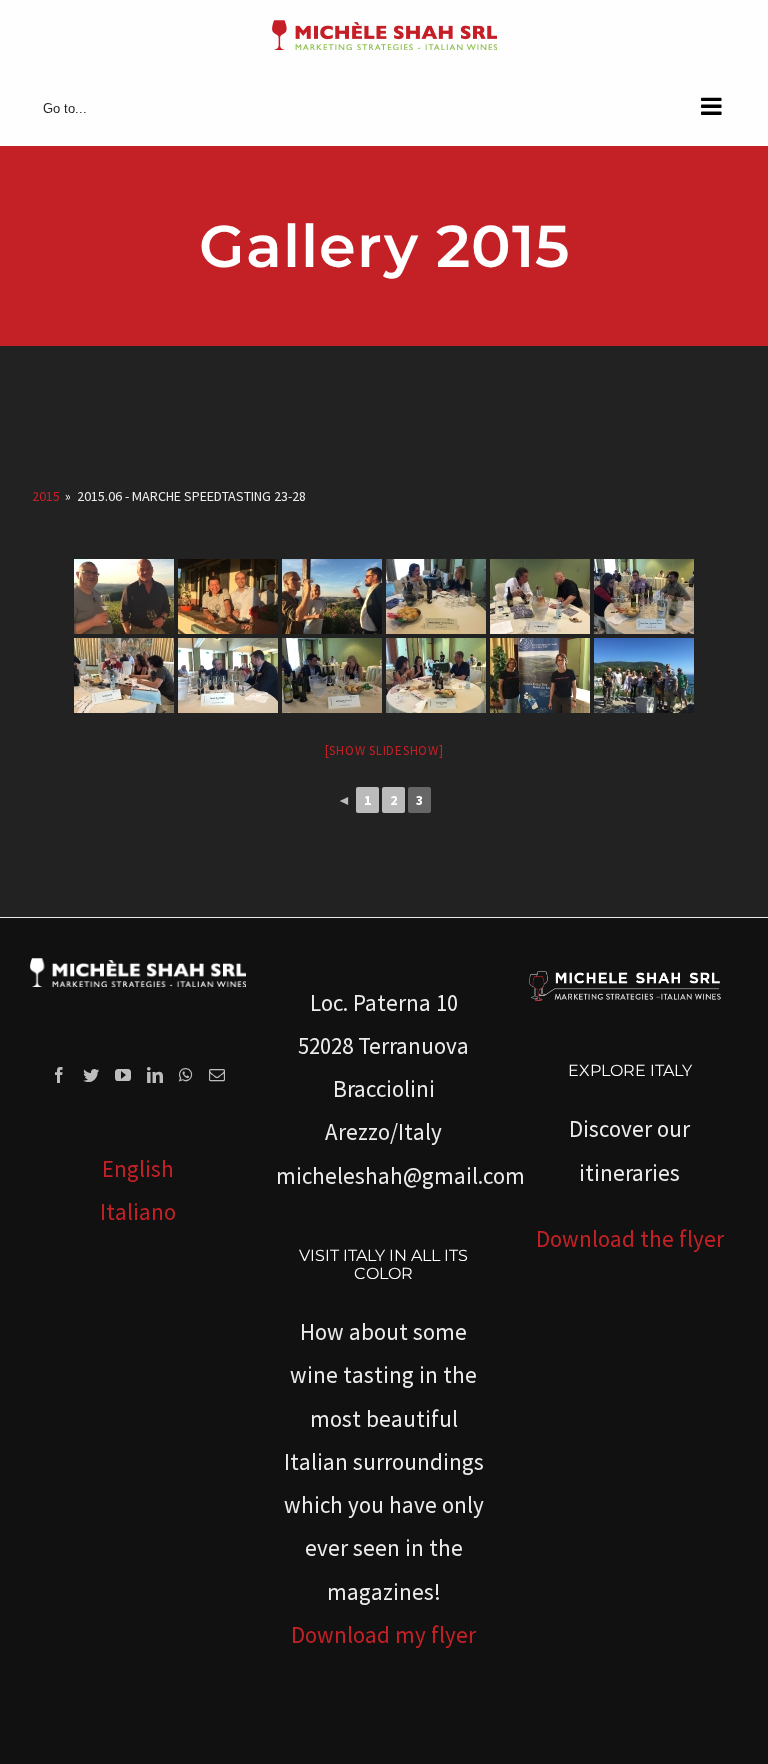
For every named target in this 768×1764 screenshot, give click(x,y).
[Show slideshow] (384, 750)
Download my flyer (383, 1634)
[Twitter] (91, 1075)
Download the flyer (630, 1238)
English (138, 1168)
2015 (46, 496)
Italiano (138, 1211)
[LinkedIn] (155, 1075)
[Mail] (217, 1075)
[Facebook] (59, 1075)
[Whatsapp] (186, 1075)
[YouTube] (123, 1075)
